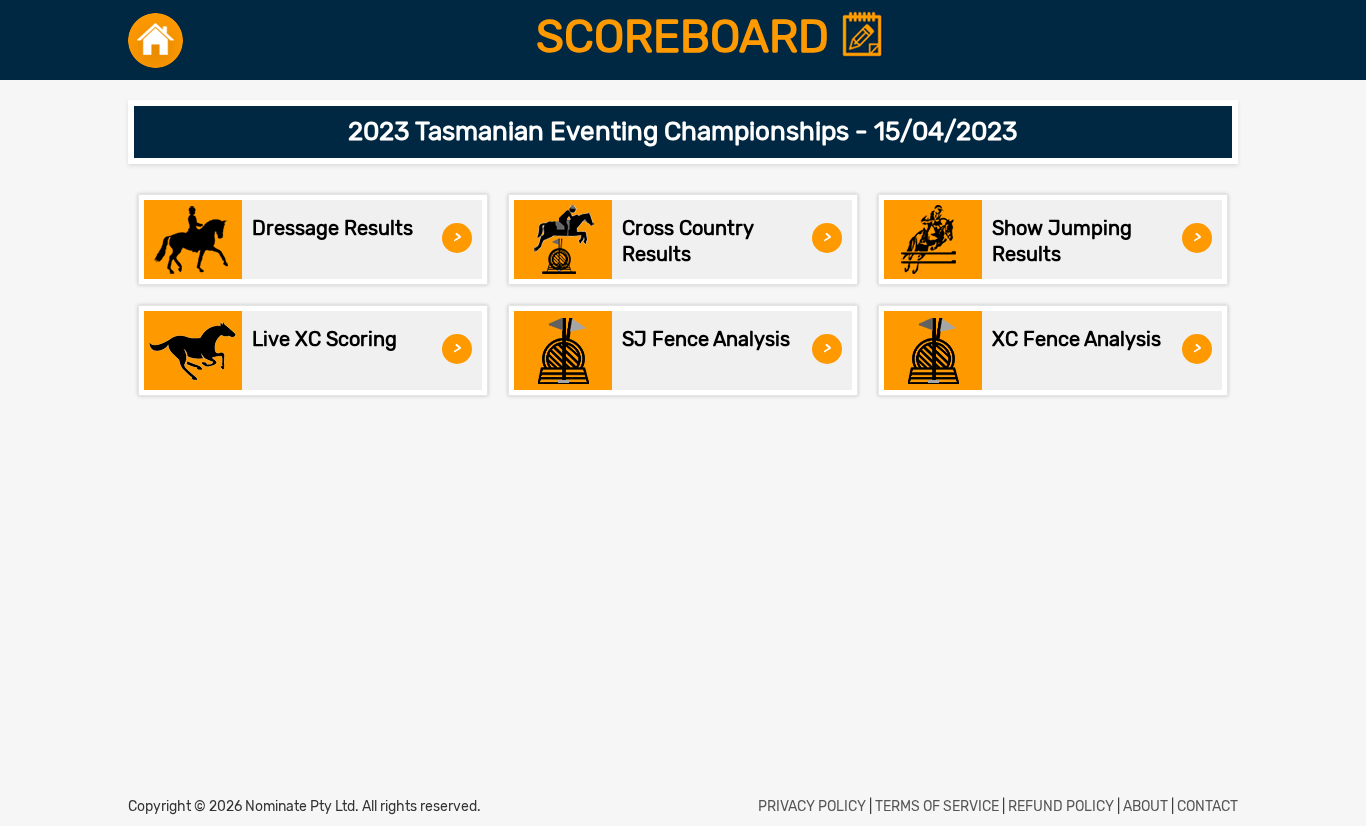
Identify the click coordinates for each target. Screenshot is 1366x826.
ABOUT (1145, 806)
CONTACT (1207, 806)
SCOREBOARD (688, 37)
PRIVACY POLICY (812, 806)
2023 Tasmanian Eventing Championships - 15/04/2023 (683, 131)
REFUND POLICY (1061, 806)
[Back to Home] (155, 40)
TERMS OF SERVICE (937, 806)
